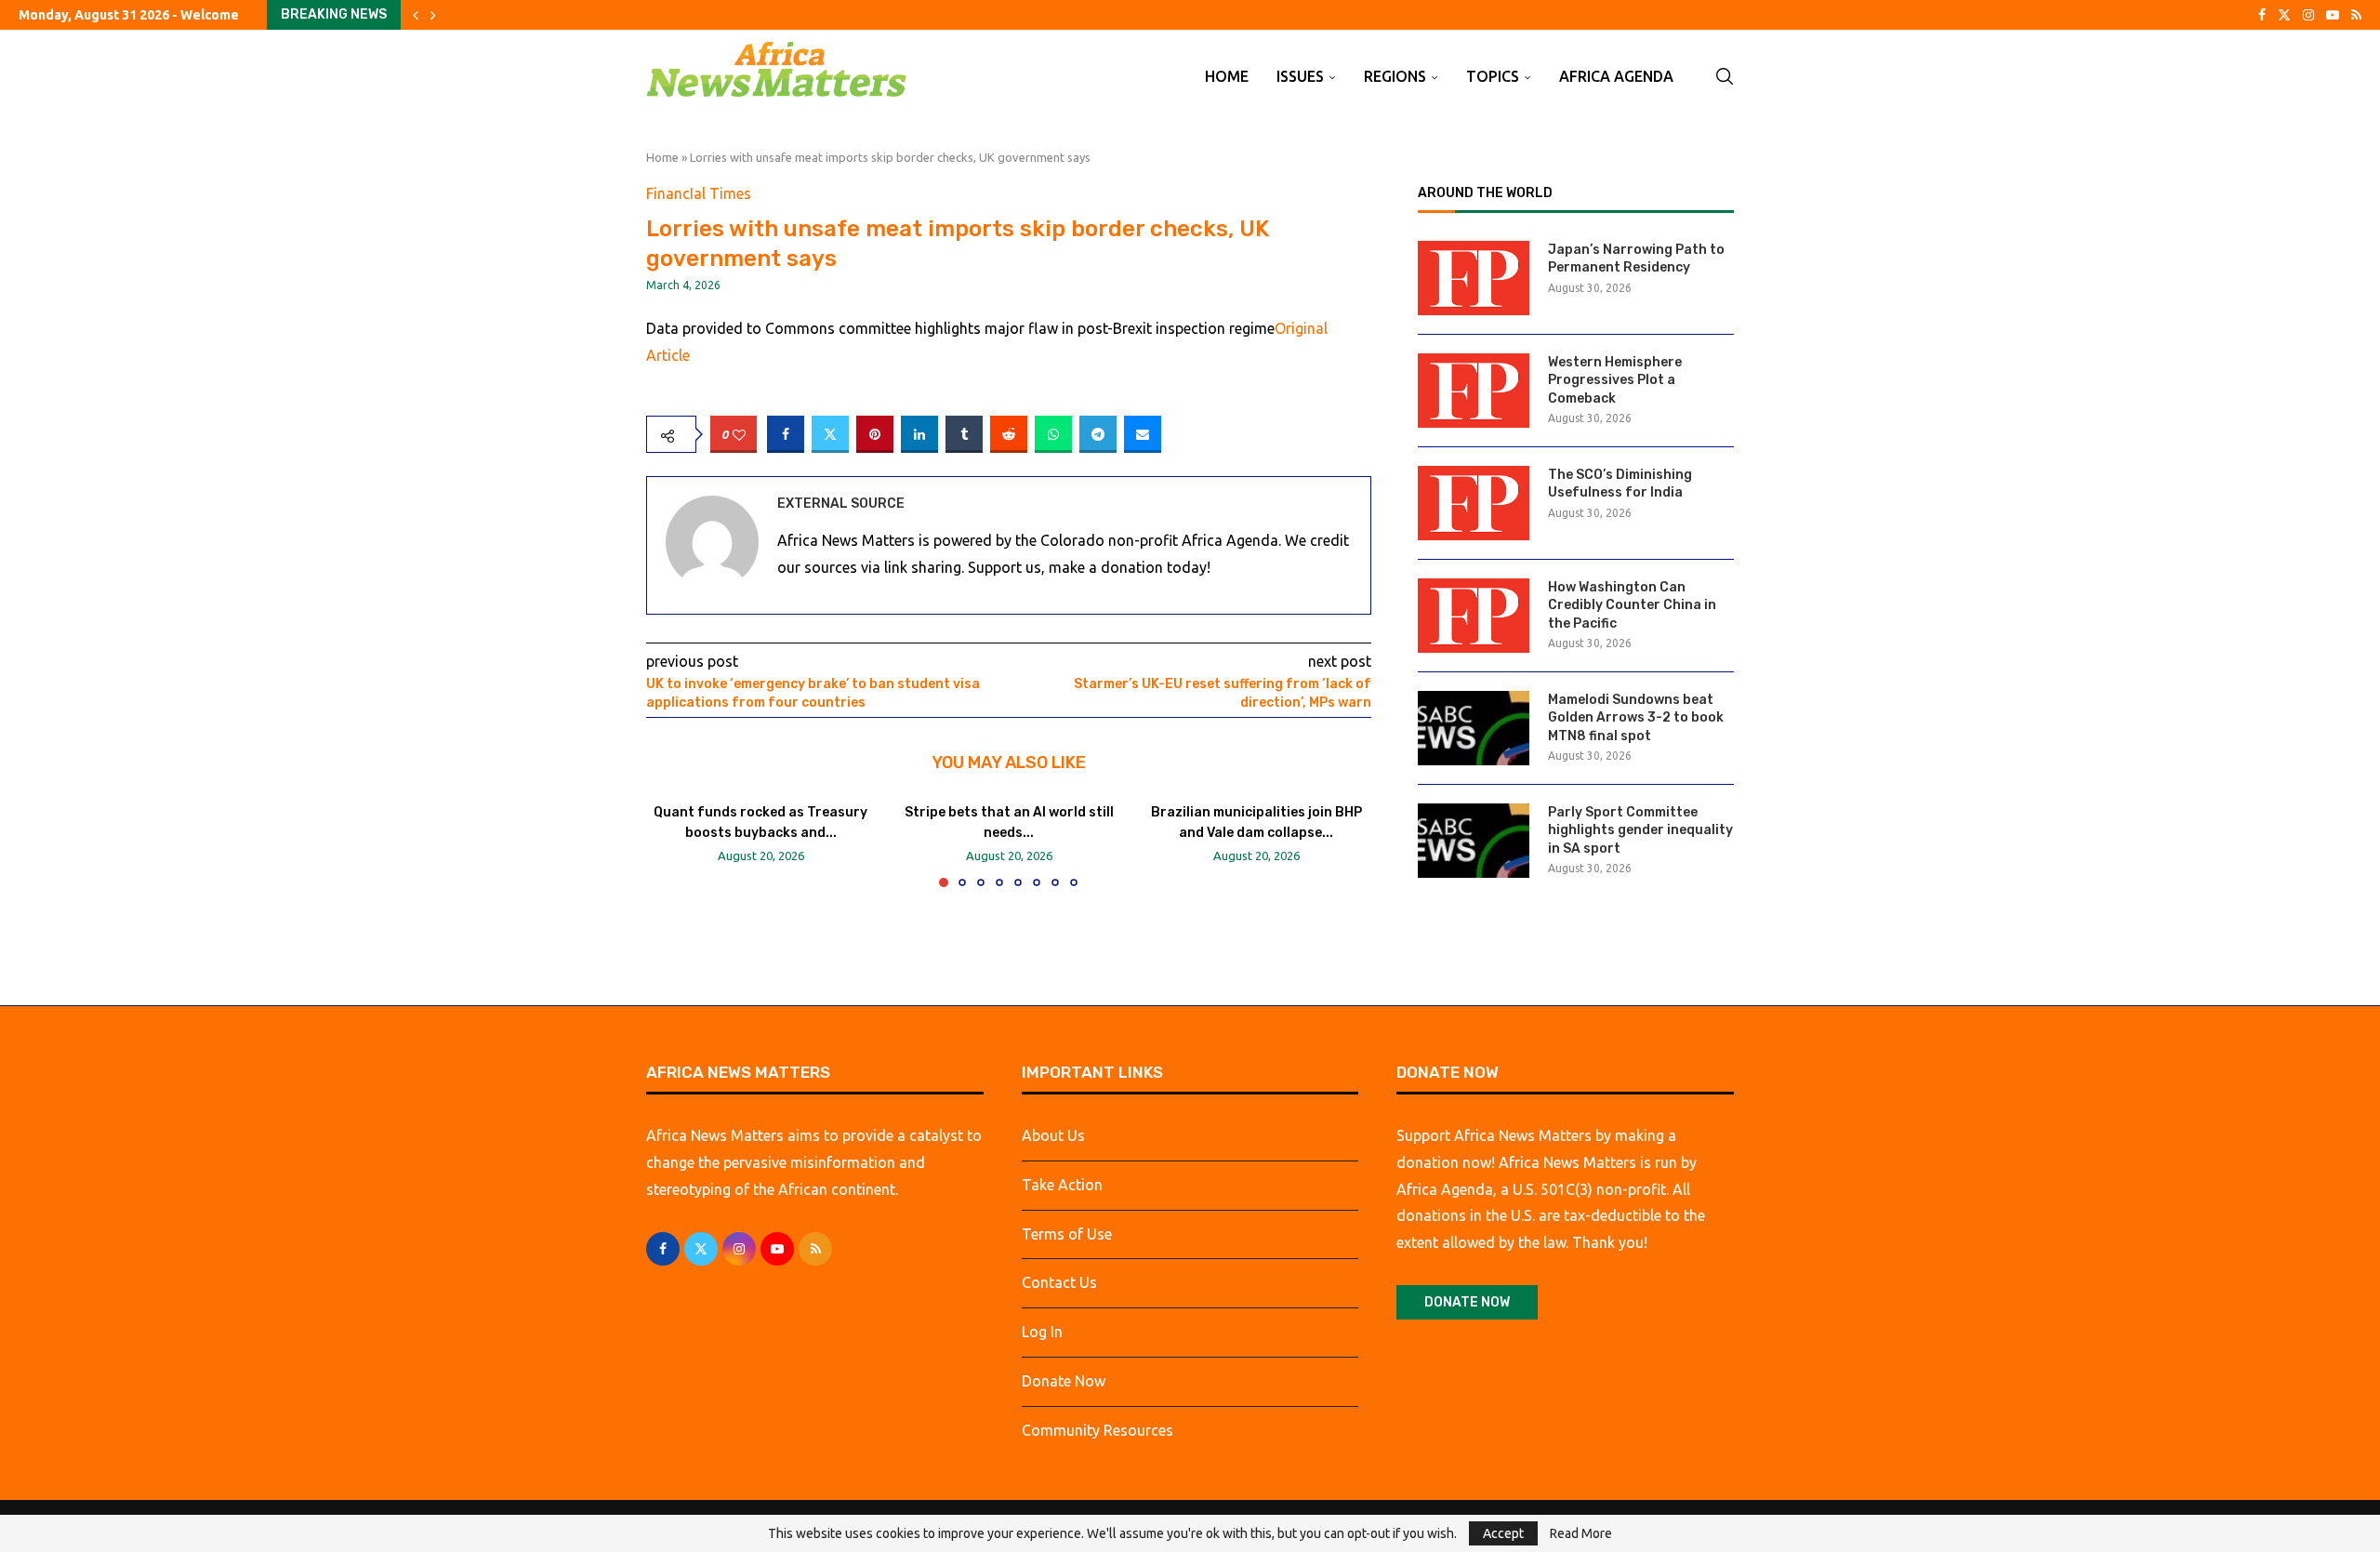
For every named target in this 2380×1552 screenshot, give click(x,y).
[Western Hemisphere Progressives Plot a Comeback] (1474, 391)
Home (1227, 76)
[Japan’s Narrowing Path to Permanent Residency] (1474, 278)
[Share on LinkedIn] (919, 434)
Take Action (1062, 1185)
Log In (1042, 1332)
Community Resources (1097, 1430)
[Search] (1725, 76)
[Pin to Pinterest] (875, 434)
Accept (1503, 1533)
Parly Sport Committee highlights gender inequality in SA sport (1640, 830)
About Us (1053, 1135)
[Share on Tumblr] (964, 434)
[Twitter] (2284, 15)
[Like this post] (739, 435)
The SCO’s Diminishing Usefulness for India (1620, 484)
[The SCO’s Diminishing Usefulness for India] (1474, 503)
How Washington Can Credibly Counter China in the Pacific (1632, 605)
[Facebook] (2262, 15)
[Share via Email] (1143, 434)
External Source (841, 504)
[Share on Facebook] (786, 434)
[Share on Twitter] (830, 434)
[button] (416, 15)
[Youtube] (2333, 15)
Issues (1300, 76)
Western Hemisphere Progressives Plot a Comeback (1615, 380)
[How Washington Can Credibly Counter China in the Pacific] (1474, 616)
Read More (1581, 1533)
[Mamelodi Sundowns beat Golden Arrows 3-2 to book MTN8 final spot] (1474, 728)
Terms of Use (1067, 1234)
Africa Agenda (1616, 76)
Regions (1395, 76)
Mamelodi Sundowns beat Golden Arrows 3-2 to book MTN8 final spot (1636, 718)
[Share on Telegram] (1098, 434)
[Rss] (2356, 15)
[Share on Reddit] (1009, 434)
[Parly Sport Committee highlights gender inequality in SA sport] (1474, 841)
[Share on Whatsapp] (1053, 434)
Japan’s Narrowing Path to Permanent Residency (1636, 259)
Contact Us (1059, 1282)
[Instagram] (2308, 15)
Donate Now (1064, 1381)
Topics (1493, 76)
